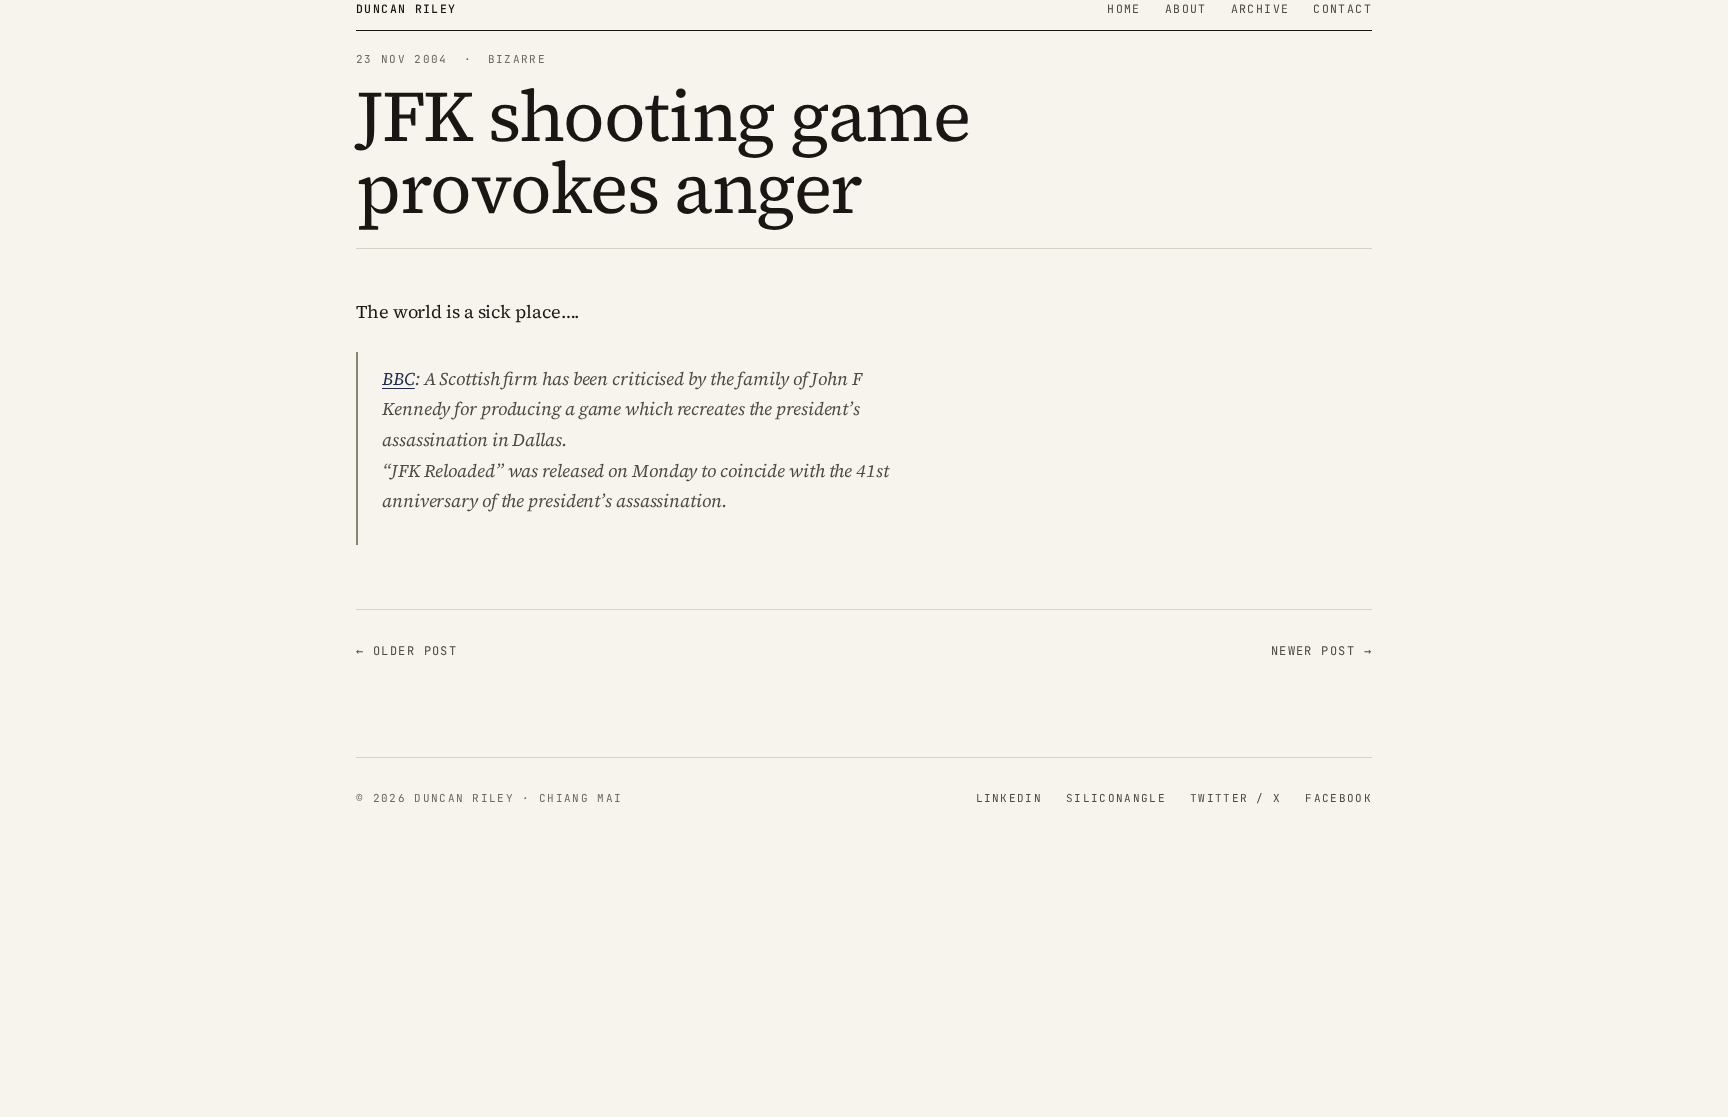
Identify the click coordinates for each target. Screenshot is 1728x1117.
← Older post (406, 651)
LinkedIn (1009, 798)
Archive (1260, 8)
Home (1124, 8)
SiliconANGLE (1116, 798)
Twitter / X (1236, 798)
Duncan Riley (406, 8)
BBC (398, 378)
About (1186, 8)
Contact (1342, 8)
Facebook (1338, 798)
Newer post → (1321, 651)
